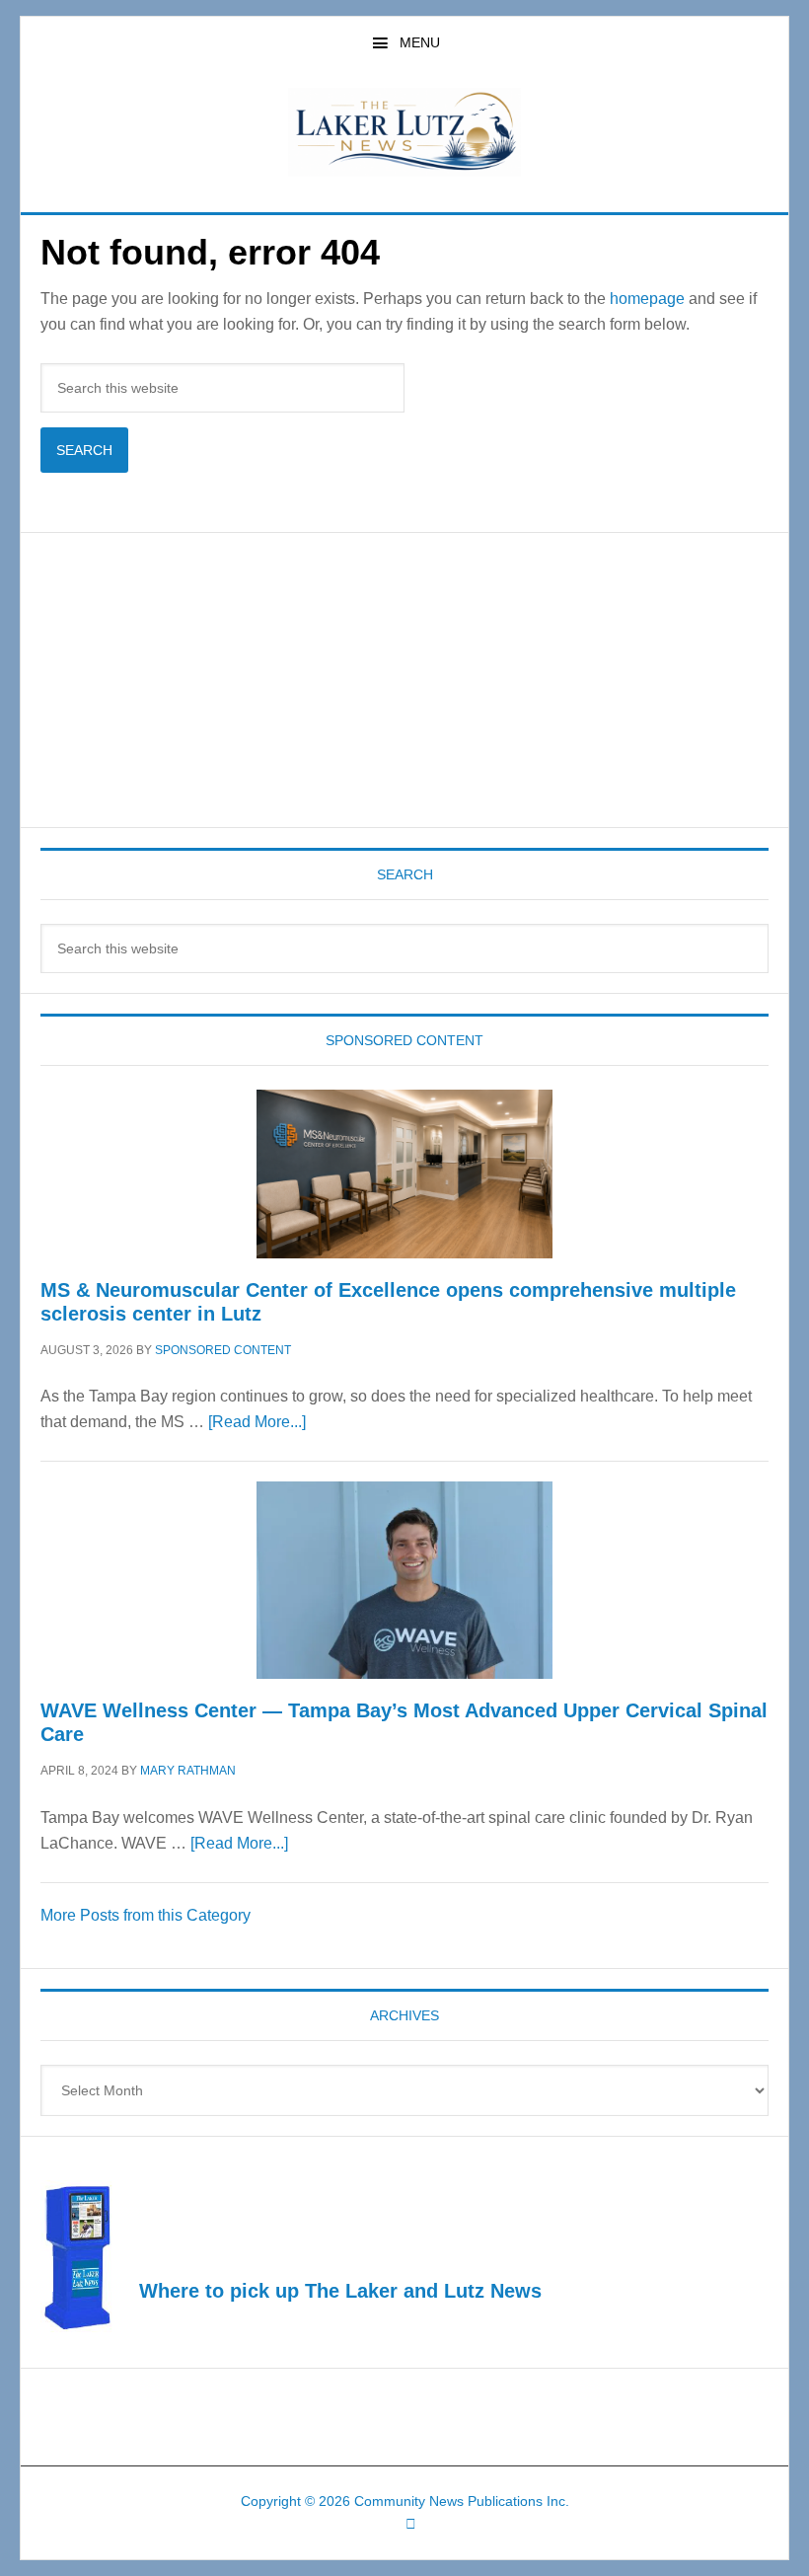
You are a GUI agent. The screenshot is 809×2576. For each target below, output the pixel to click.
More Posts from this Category (146, 1915)
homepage (647, 299)
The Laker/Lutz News (404, 132)
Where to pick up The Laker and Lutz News (340, 2291)
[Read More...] (257, 1422)
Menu (420, 42)
